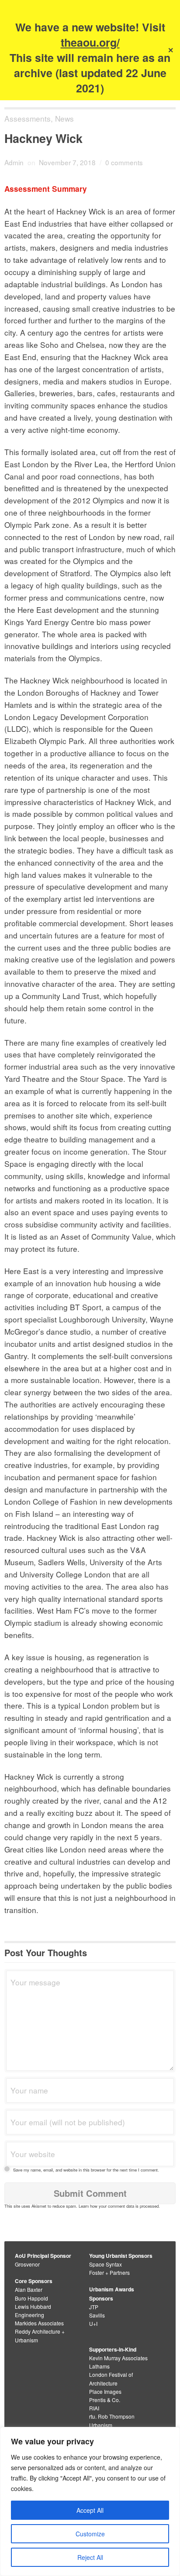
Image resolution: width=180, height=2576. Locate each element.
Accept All (90, 2510)
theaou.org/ (90, 42)
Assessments (28, 118)
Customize (90, 2534)
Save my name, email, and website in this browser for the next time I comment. (86, 2170)
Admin (14, 162)
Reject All (90, 2557)
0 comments (124, 162)
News (64, 118)
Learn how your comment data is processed (119, 2206)
